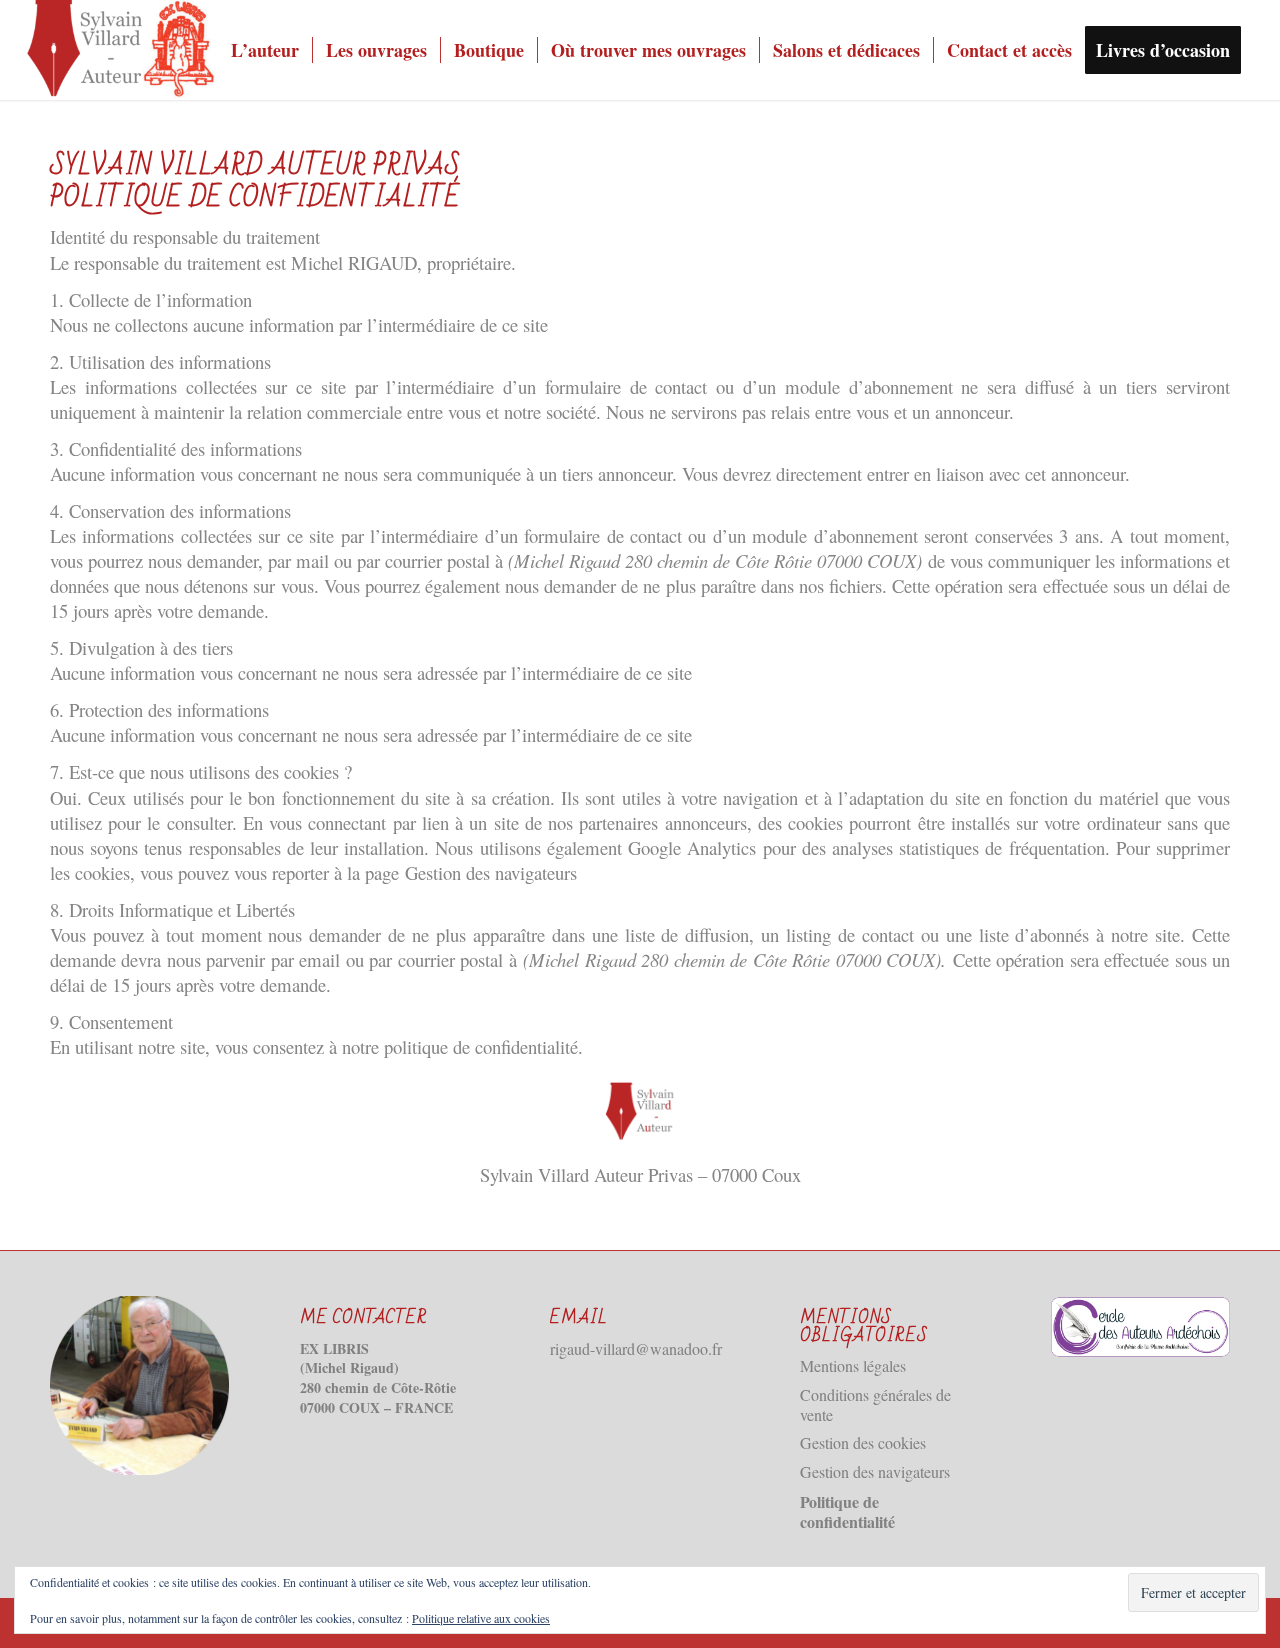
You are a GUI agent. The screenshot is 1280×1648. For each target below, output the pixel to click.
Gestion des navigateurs (491, 872)
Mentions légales (853, 1365)
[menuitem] (265, 50)
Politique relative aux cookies (481, 1618)
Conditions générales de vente (875, 1404)
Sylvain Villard (534, 1174)
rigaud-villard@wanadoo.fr (636, 1348)
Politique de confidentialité (847, 1511)
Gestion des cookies (863, 1442)
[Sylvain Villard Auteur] (121, 50)
